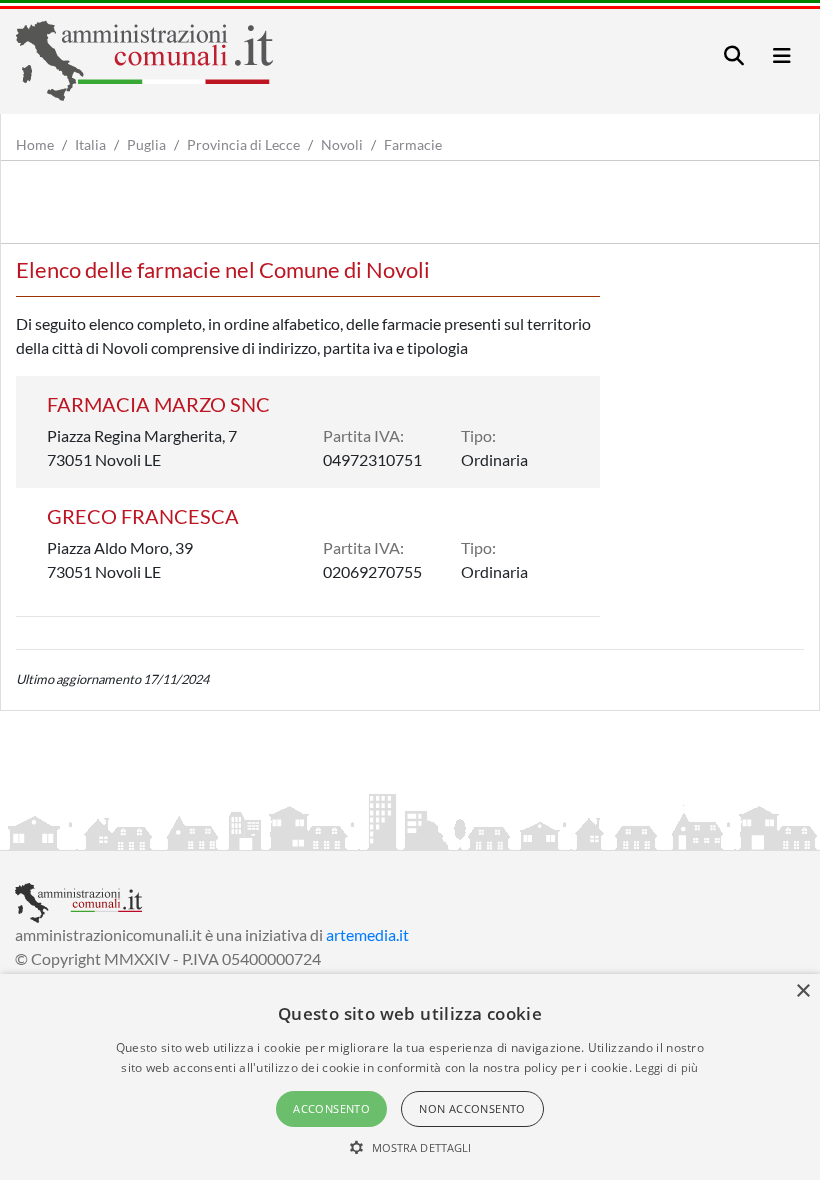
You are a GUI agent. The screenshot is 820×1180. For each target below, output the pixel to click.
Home (35, 144)
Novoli (342, 144)
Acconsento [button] (331, 1108)
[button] (410, 1147)
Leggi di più (667, 1067)
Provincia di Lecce (243, 144)
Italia (90, 144)
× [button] (802, 991)
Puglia (146, 144)
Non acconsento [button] (472, 1108)
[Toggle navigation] (734, 55)
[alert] (410, 1077)
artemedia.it (367, 934)
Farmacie (413, 144)
